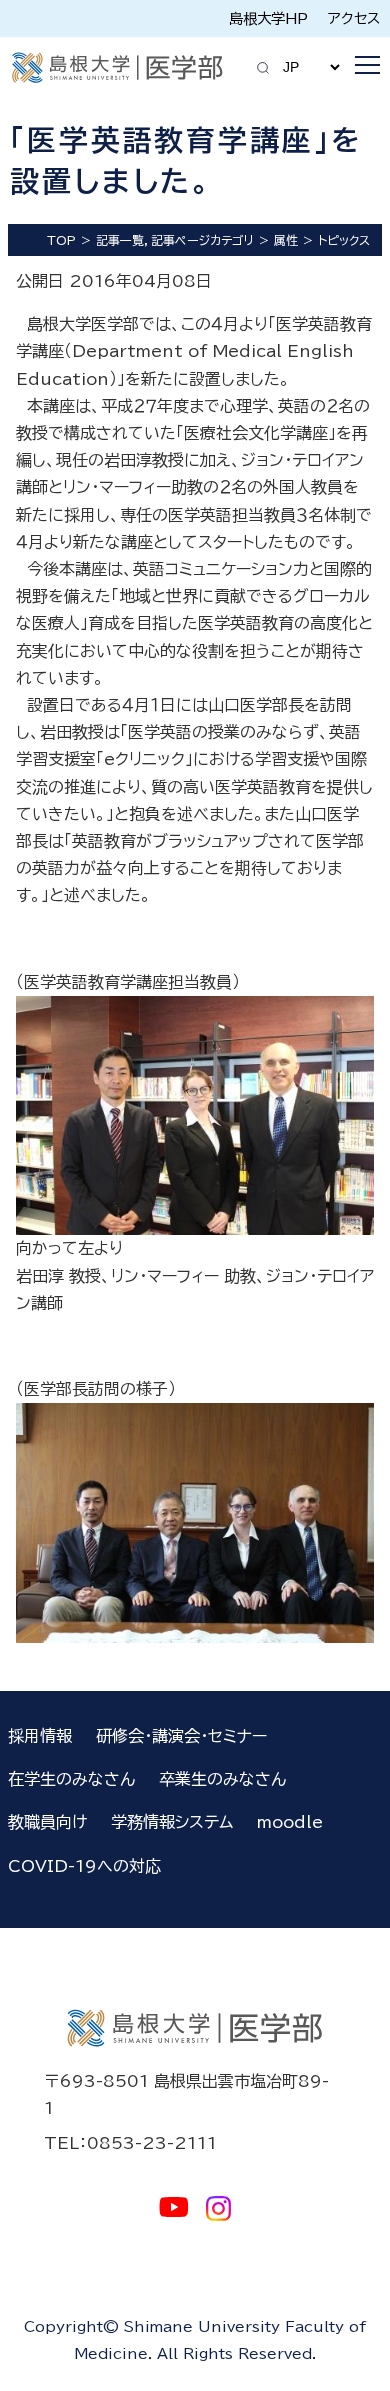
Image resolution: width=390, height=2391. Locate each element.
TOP (61, 240)
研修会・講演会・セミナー (181, 1736)
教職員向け (47, 1822)
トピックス (344, 240)
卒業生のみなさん (222, 1779)
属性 (286, 240)
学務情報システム (172, 1822)
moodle (290, 1822)
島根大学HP (268, 18)
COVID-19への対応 (84, 1866)
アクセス (354, 18)
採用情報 (40, 1736)
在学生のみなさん (71, 1779)
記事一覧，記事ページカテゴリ (175, 240)
